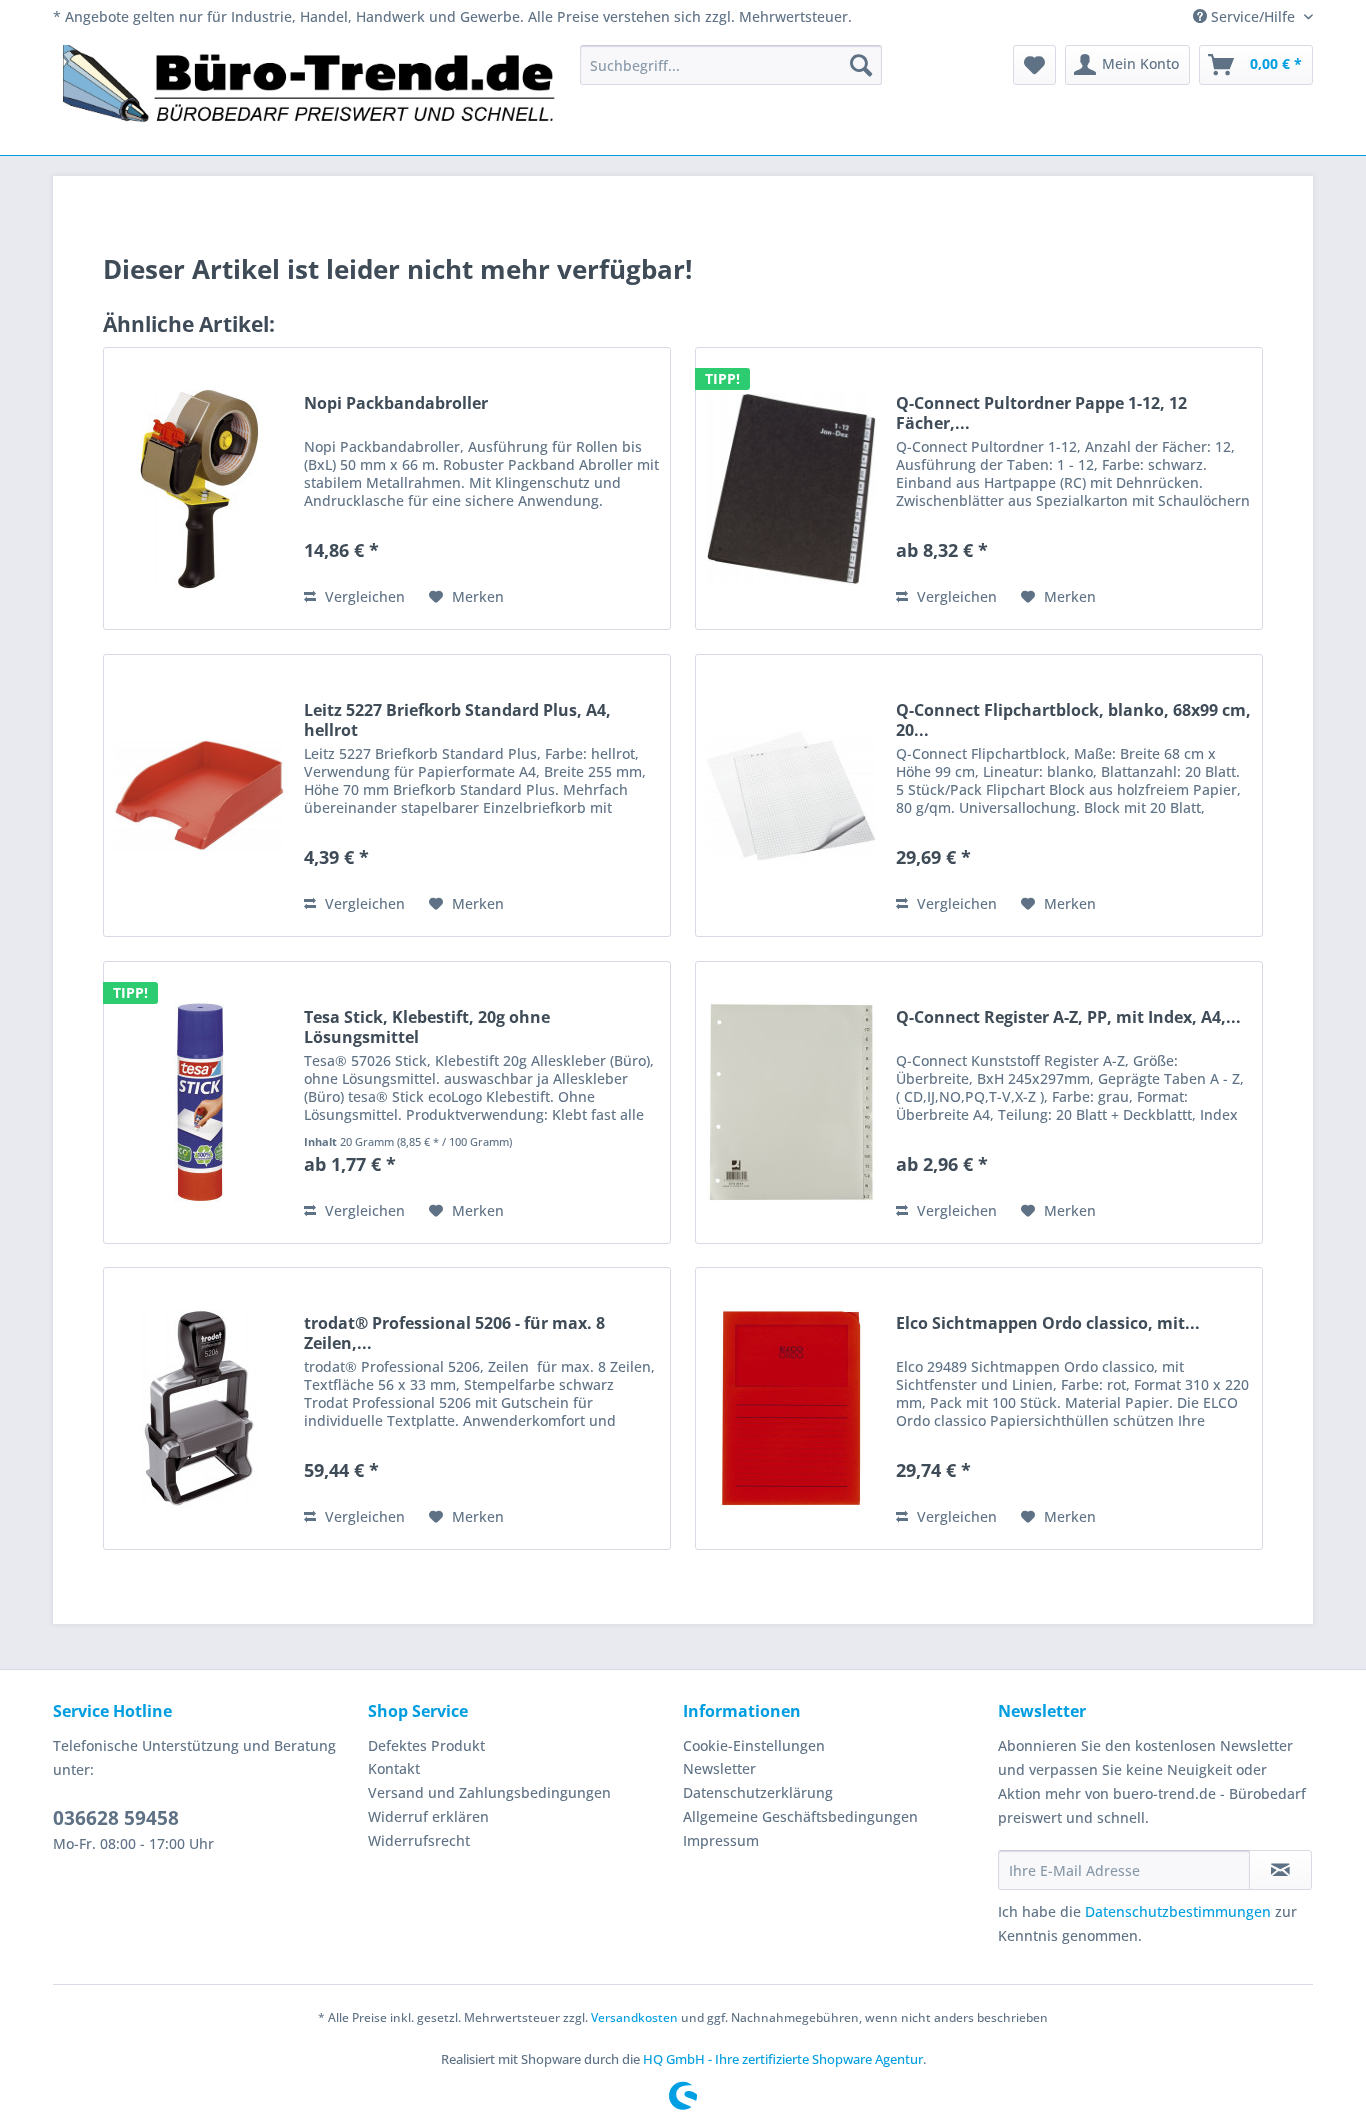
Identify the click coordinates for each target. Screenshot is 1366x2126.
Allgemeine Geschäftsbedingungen (800, 1816)
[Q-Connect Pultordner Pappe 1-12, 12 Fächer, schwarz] (791, 488)
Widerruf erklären (428, 1816)
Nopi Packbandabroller (396, 403)
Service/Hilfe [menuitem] (1253, 16)
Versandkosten (634, 2017)
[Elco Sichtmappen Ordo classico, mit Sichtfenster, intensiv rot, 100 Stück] (791, 1408)
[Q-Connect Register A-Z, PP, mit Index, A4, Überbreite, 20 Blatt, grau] (791, 1102)
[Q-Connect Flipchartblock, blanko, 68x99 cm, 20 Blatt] (791, 795)
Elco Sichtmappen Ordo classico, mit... (1048, 1323)
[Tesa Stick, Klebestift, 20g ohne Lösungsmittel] (199, 1102)
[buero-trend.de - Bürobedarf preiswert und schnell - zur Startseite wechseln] (310, 95)
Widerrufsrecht (419, 1840)
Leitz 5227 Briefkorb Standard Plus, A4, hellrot (457, 720)
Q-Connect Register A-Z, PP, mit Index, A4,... (1068, 1017)
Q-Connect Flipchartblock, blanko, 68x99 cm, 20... (1073, 720)
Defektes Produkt (426, 1745)
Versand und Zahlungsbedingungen (489, 1792)
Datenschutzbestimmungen (1178, 1911)
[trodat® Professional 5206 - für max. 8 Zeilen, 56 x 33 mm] (199, 1408)
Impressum (721, 1840)
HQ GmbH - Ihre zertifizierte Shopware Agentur (783, 2059)
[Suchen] (861, 65)
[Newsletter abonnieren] (1280, 1870)
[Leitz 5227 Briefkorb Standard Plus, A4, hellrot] (199, 795)
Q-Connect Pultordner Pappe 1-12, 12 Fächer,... (1041, 413)
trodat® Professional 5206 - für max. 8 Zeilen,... (454, 1333)
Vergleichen (363, 596)
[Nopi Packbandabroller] (199, 488)
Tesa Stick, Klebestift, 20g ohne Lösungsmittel (427, 1027)
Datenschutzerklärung (758, 1792)
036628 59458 (116, 1818)
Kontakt (394, 1768)
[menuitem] (731, 65)
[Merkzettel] (1034, 65)
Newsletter (719, 1768)
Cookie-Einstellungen (754, 1745)
